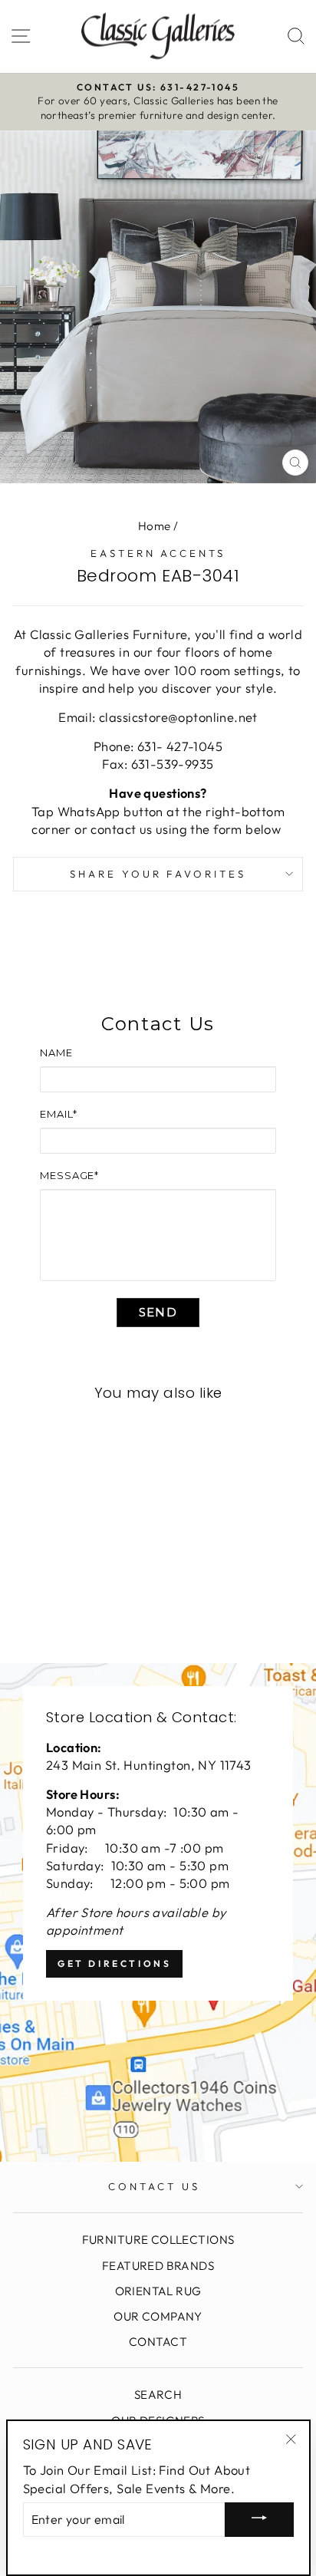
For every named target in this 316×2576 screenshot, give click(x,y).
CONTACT (158, 2342)
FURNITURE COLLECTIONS (158, 2240)
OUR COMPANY (158, 2316)
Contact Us (154, 2186)
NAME (56, 1052)
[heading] (158, 1024)
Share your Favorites (158, 874)
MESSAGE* (69, 1175)
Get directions (114, 1963)
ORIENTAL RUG (158, 2291)
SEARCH (158, 2395)
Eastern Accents (158, 553)
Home (155, 526)
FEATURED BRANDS (158, 2266)
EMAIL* (58, 1114)
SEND (158, 1312)
